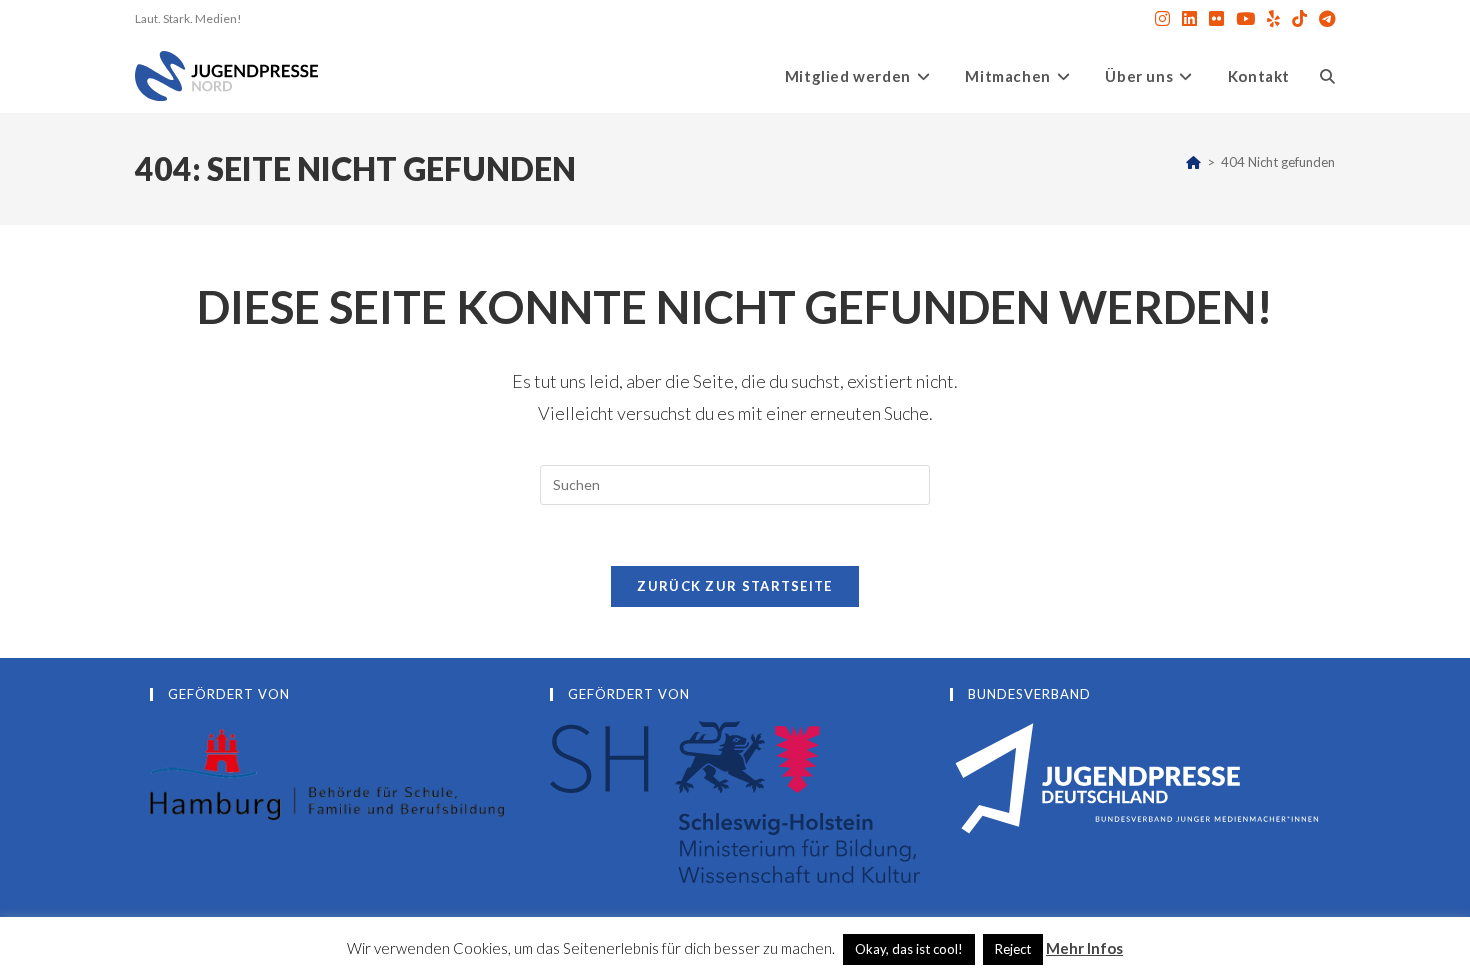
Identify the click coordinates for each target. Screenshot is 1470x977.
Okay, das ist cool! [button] (909, 949)
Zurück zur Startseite (734, 586)
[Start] (1193, 162)
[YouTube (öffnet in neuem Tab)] (1245, 19)
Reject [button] (1013, 949)
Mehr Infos (1084, 948)
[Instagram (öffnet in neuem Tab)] (1162, 19)
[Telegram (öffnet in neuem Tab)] (1324, 19)
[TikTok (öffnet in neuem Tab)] (1299, 19)
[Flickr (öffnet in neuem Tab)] (1216, 19)
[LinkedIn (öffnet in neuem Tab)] (1189, 19)
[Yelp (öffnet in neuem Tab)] (1273, 19)
